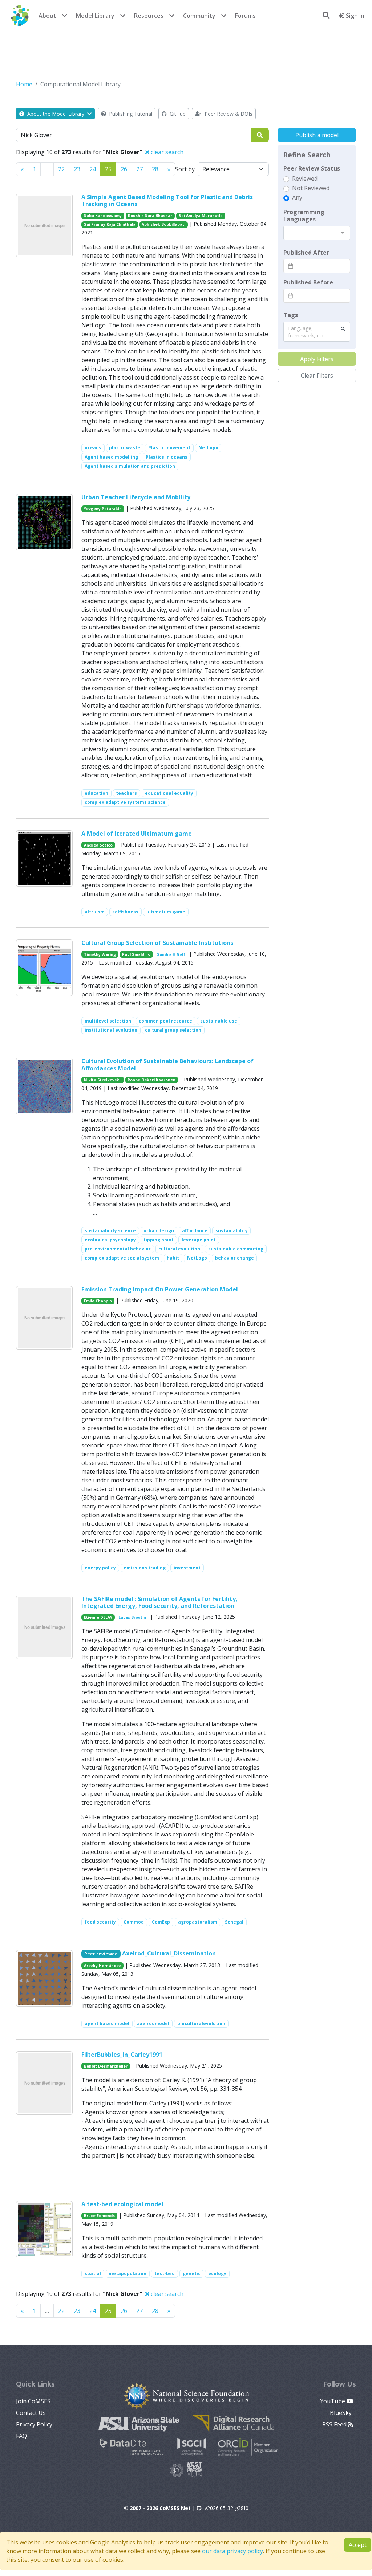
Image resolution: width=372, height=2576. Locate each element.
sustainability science (110, 1231)
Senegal (234, 1922)
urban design (159, 1231)
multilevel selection (108, 1021)
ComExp (161, 1922)
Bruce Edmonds (99, 2216)
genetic (192, 2274)
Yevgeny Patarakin (103, 509)
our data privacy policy (232, 2551)
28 (155, 169)
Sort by (185, 169)
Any (297, 197)
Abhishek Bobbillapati (163, 224)
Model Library (95, 16)
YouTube (333, 2401)
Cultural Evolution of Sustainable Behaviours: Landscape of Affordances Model (167, 1064)
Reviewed (305, 179)
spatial (93, 2274)
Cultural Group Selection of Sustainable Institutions (157, 943)
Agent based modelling (111, 457)
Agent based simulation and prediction (130, 466)
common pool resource (165, 1021)
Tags (291, 315)
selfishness (125, 912)
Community (199, 16)
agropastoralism (198, 1922)
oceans (93, 448)
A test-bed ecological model (122, 2204)
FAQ (21, 2436)
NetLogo (208, 448)
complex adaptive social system (122, 1258)
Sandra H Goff (171, 954)
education (96, 793)
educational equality (169, 793)
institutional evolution (111, 1030)
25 (108, 169)
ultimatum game (166, 912)
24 (93, 169)
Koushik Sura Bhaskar (150, 216)
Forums (245, 16)
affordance (195, 1231)
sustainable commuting (236, 1249)
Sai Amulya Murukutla (201, 216)
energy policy (100, 1568)
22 (61, 169)
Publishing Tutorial (130, 114)
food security (100, 1922)
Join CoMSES (33, 2401)
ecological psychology (110, 1240)
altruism (95, 912)
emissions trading (145, 1568)
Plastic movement (169, 448)
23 (77, 169)
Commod (134, 1922)
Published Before (308, 282)
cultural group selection (173, 1030)
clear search (166, 152)
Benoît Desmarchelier (106, 2066)
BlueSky (341, 2413)
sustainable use (219, 1021)
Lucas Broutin (132, 1617)
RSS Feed (335, 2424)
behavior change (234, 1258)
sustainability (232, 1231)
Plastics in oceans (167, 457)
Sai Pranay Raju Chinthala (110, 224)
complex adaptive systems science (125, 802)
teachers (126, 793)
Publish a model (317, 135)
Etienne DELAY (98, 1617)
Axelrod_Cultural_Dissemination (169, 1953)
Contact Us (31, 2413)
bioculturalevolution (201, 2024)
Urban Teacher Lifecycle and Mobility (136, 497)
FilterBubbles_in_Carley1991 (122, 2055)
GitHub (177, 114)
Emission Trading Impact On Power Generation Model (160, 1289)
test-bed (165, 2274)
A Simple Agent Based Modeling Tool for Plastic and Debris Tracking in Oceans (167, 200)
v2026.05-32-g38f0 (227, 2508)
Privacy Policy (34, 2424)
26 (124, 169)
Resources (149, 16)
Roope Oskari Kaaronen (151, 1080)
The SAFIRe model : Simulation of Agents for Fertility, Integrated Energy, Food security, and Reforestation (159, 1602)
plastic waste (125, 448)
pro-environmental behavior (118, 1249)
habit (173, 1258)
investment (187, 1568)
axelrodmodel (153, 2024)
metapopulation (128, 2274)
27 (139, 169)
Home (24, 84)
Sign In (354, 16)
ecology (217, 2274)
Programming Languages (304, 216)
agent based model (107, 2024)
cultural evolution (179, 1249)
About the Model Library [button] (56, 114)
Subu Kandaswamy (103, 216)
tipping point (159, 1240)
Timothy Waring (100, 954)
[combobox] (317, 233)
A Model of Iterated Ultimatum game (137, 834)
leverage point (199, 1240)
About (47, 16)
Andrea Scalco (98, 845)
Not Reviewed (311, 188)
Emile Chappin (98, 1301)
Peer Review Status (312, 168)
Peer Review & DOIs (228, 114)
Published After (306, 253)
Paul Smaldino (136, 954)
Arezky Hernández (102, 1966)
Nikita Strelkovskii (103, 1080)
